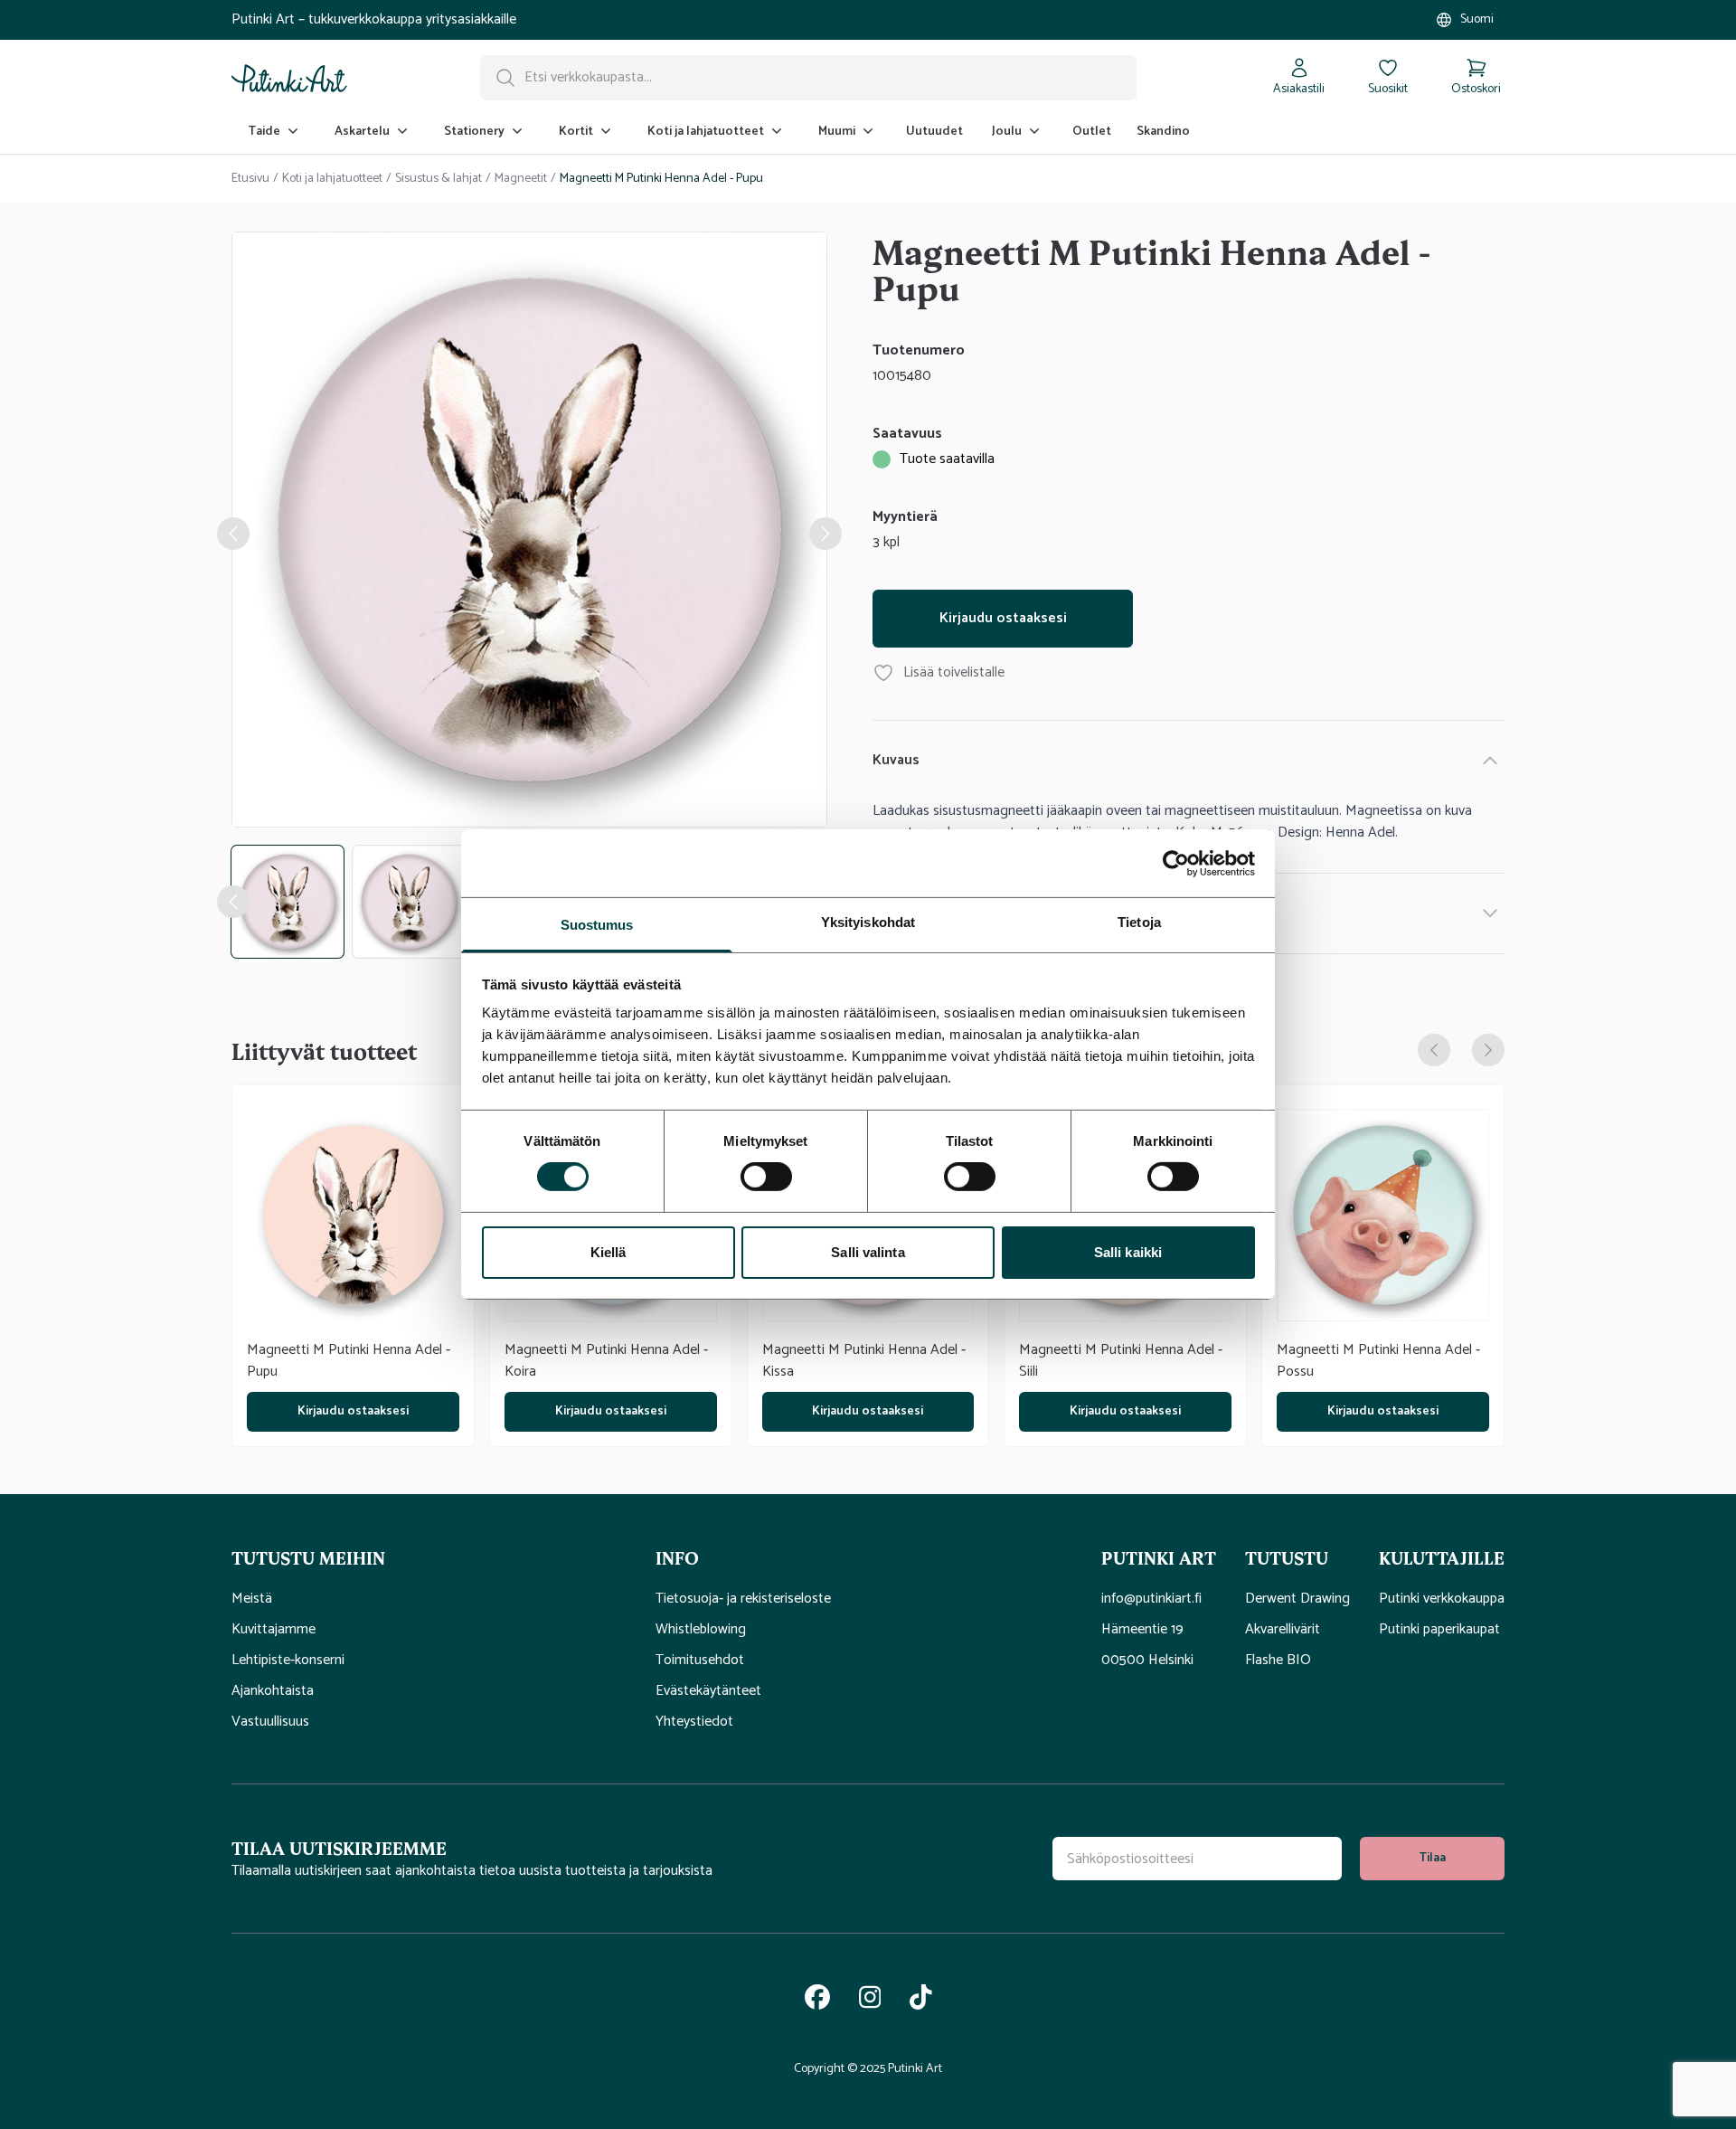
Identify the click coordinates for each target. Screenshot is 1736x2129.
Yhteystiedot (694, 1722)
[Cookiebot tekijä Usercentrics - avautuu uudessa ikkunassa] (1176, 863)
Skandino (1163, 132)
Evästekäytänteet (708, 1691)
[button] (429, 1557)
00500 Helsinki (1147, 1661)
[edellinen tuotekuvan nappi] (233, 902)
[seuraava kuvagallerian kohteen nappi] (826, 534)
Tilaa (1432, 1858)
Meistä (252, 1599)
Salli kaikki (1128, 1252)
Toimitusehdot (700, 1661)
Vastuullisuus (270, 1722)
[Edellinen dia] (1434, 1050)
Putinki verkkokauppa (1442, 1599)
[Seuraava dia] (1488, 1050)
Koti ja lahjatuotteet (332, 179)
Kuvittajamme (274, 1630)
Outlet (1092, 132)
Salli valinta (868, 1252)
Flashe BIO (1278, 1661)
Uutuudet (934, 132)
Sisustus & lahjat (439, 179)
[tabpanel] (529, 533)
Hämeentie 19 (1142, 1630)
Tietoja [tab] (1139, 922)
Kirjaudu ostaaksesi (1003, 618)
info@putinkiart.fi (1151, 1599)
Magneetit (521, 179)
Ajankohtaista (273, 1691)
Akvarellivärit (1283, 1630)
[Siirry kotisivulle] (289, 78)
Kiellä (609, 1252)
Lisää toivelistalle (954, 673)
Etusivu (250, 179)
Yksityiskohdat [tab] (868, 922)
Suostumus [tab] (597, 925)
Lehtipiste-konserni (288, 1661)
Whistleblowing (701, 1630)
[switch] (766, 1177)
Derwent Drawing (1297, 1599)
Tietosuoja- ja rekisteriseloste (743, 1599)
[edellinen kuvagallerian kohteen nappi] (233, 534)
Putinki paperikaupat (1439, 1630)
